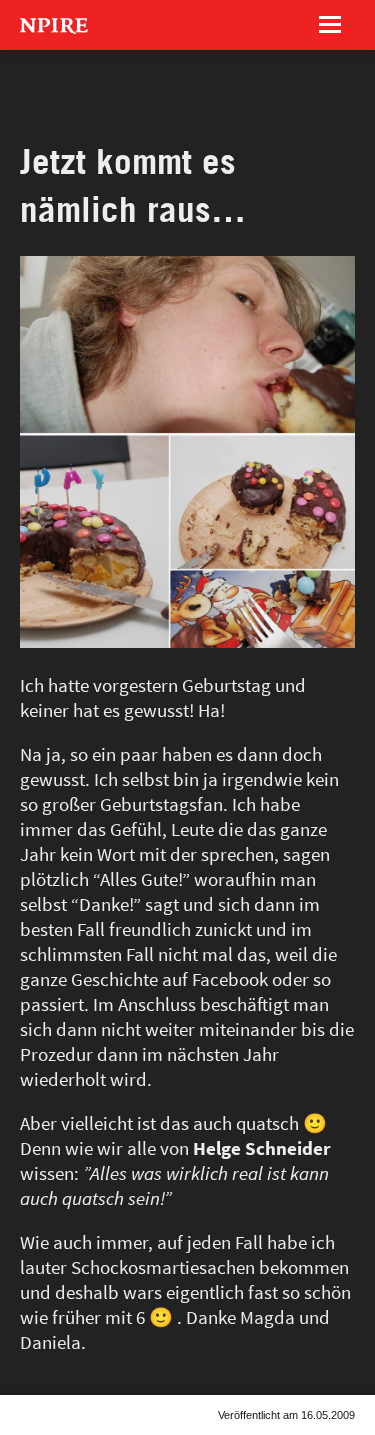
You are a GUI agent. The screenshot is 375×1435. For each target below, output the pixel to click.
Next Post (81, 1434)
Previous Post (23, 1434)
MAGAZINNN (95, 95)
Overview (52, 1434)
